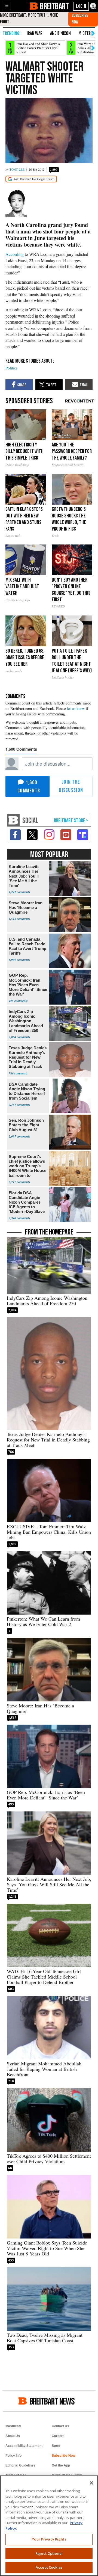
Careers (58, 2436)
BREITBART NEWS (52, 2401)
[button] (7, 6)
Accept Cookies (49, 2567)
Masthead (13, 2426)
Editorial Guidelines (20, 2465)
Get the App (61, 2465)
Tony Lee (17, 169)
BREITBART (54, 6)
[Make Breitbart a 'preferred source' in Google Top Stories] (31, 179)
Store (56, 2446)
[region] (49, 2526)
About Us (13, 2436)
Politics (12, 368)
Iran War (35, 33)
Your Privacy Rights (49, 2539)
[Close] (91, 2483)
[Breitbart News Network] (13, 820)
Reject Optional (49, 2553)
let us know (76, 708)
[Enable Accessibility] (93, 6)
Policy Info (13, 2456)
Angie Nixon (60, 33)
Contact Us (60, 2426)
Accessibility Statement (24, 2446)
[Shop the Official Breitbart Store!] (71, 821)
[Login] (81, 6)
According (15, 254)
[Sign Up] (83, 19)
